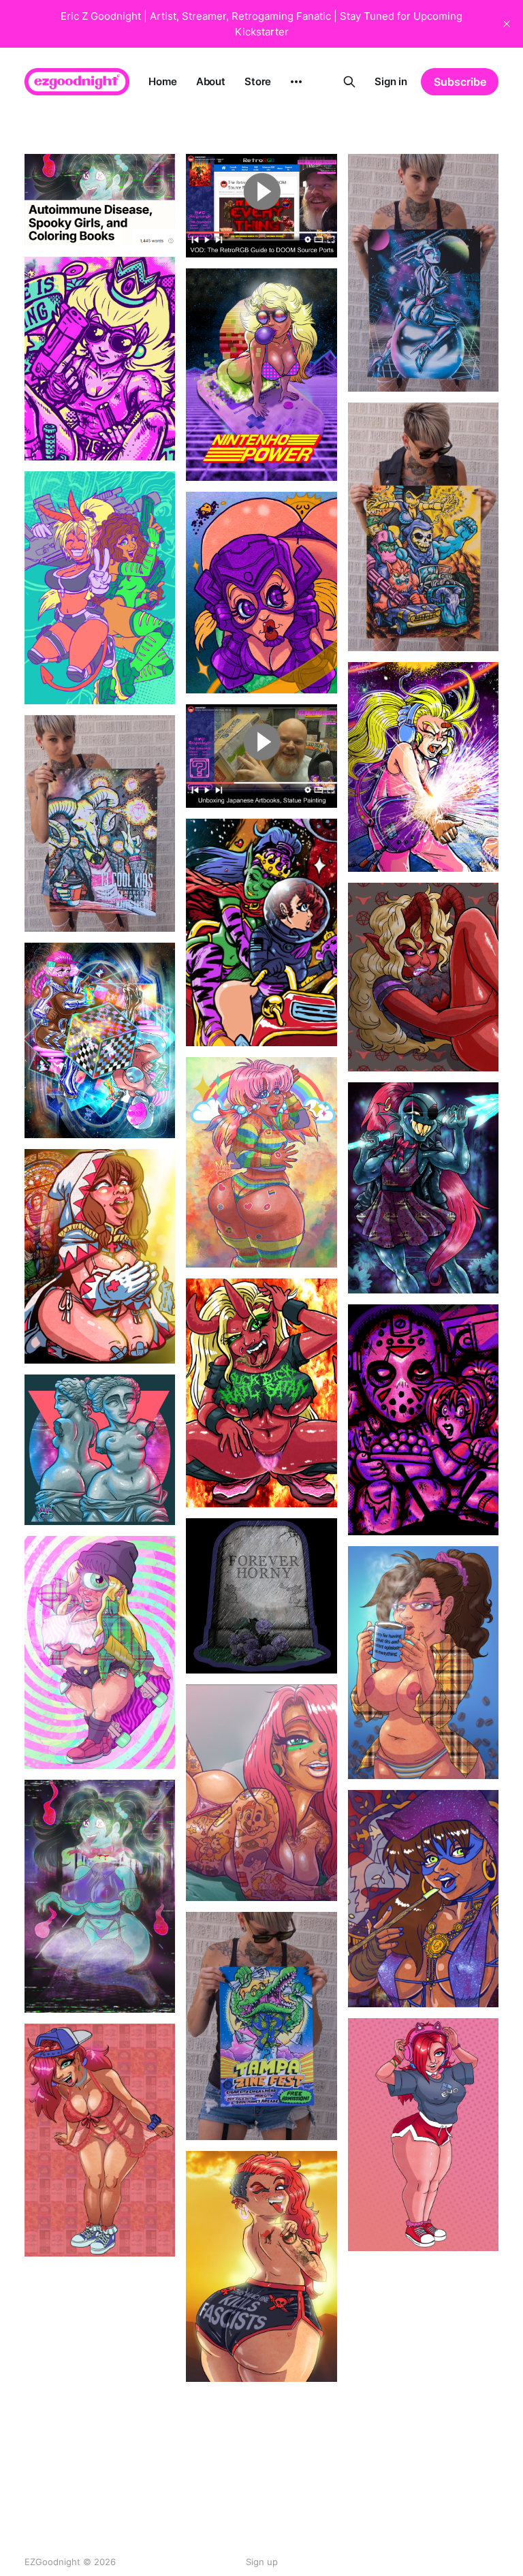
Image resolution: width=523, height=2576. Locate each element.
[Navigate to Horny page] (423, 977)
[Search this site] (349, 82)
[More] (296, 82)
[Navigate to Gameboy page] (261, 375)
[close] (507, 24)
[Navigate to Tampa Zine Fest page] (261, 2026)
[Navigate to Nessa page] (423, 2135)
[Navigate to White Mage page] (100, 1256)
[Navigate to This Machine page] (261, 2266)
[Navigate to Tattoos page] (261, 1793)
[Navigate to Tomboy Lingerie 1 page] (100, 2384)
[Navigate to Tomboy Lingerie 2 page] (100, 2140)
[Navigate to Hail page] (261, 1393)
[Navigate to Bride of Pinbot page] (423, 273)
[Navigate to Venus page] (100, 1450)
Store (258, 81)
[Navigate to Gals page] (100, 588)
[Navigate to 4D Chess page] (100, 1040)
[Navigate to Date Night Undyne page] (423, 1188)
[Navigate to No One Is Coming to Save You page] (100, 359)
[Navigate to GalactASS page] (261, 593)
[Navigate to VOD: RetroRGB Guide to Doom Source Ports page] (261, 206)
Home (162, 81)
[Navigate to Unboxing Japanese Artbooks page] (261, 756)
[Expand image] (155, 225)
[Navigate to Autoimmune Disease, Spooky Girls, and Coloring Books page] (100, 200)
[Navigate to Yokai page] (100, 1896)
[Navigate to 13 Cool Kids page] (100, 823)
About (211, 81)
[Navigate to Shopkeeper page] (423, 1899)
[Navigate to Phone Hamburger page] (423, 2367)
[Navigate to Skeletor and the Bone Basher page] (423, 527)
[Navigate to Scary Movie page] (423, 1420)
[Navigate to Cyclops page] (100, 1652)
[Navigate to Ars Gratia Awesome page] (423, 767)
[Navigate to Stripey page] (261, 1162)
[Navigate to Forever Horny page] (261, 1596)
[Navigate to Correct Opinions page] (423, 1663)
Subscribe (460, 82)
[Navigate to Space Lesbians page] (261, 932)
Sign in (391, 81)
